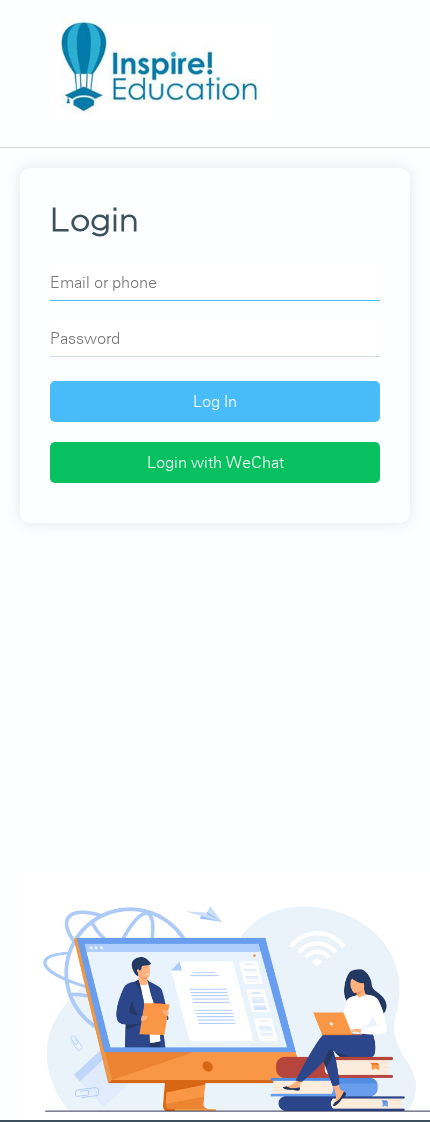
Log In (215, 401)
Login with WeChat (215, 462)
